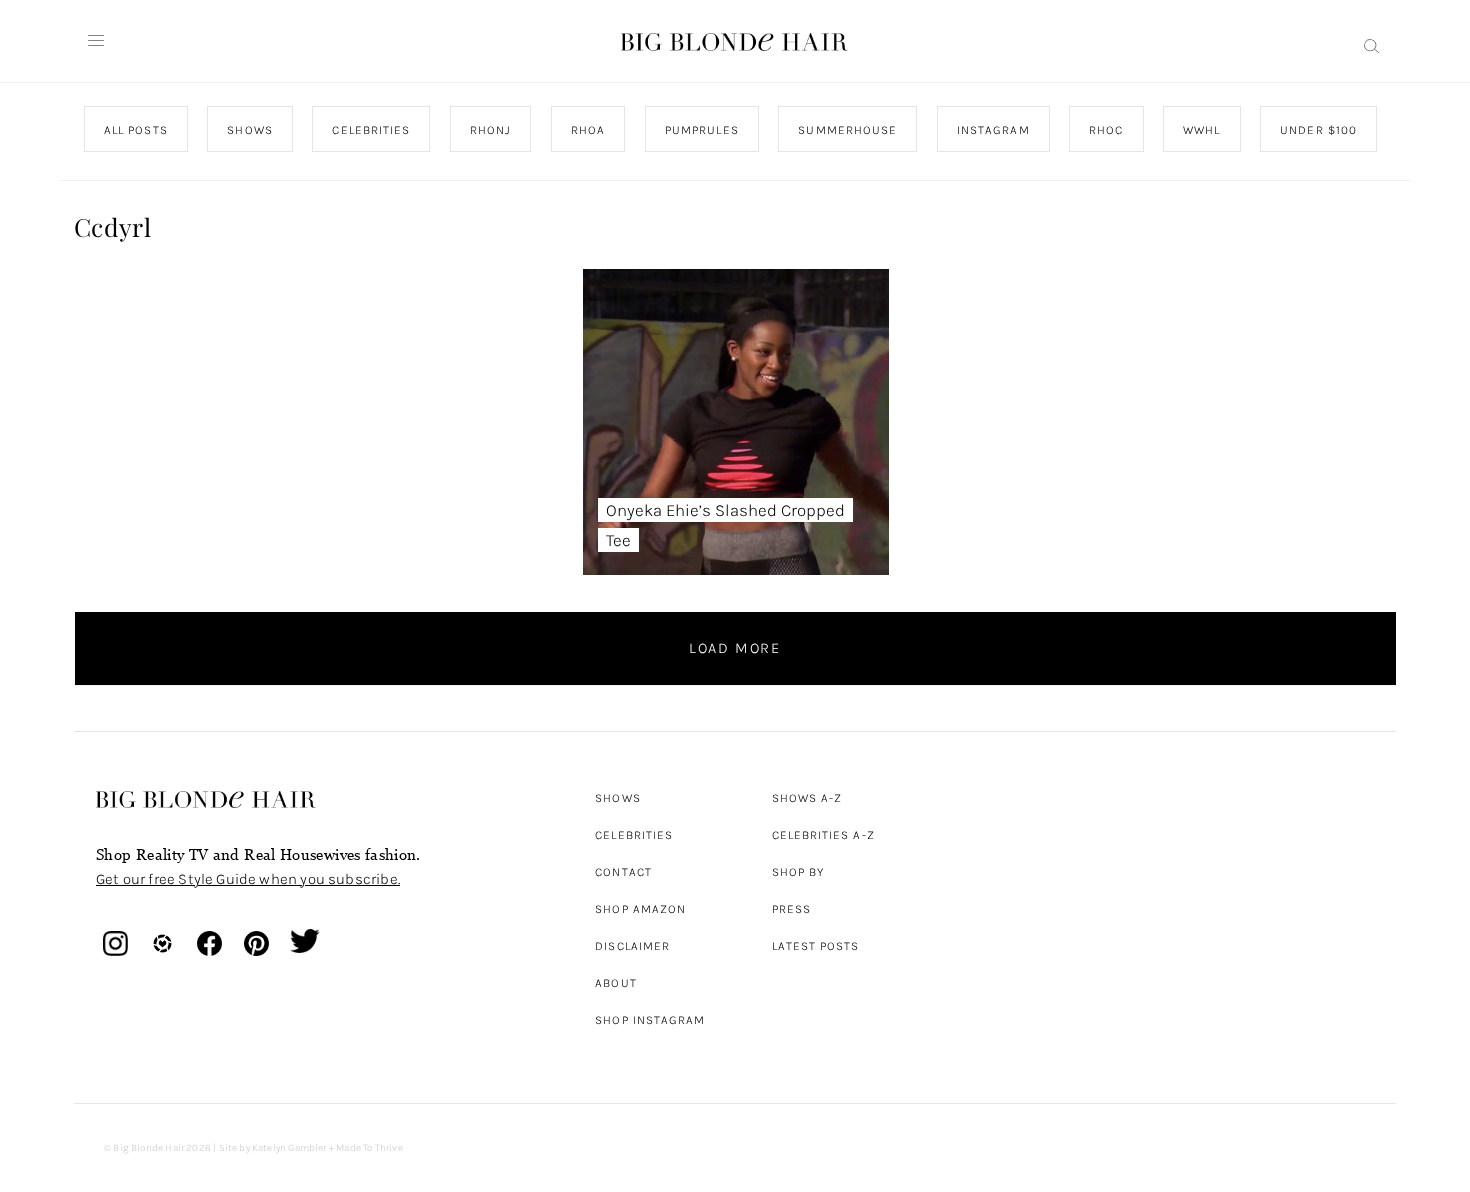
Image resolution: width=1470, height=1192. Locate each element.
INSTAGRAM (992, 130)
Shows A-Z (807, 798)
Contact (623, 872)
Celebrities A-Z (823, 835)
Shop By (798, 872)
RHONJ (489, 130)
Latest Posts (816, 946)
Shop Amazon (640, 909)
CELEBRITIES (371, 130)
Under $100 (1318, 130)
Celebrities (634, 835)
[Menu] (96, 41)
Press (791, 909)
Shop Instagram (650, 1020)
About (615, 983)
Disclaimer (632, 946)
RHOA (588, 130)
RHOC (1106, 130)
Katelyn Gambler (289, 1148)
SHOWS (249, 130)
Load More (735, 648)
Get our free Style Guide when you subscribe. (248, 879)
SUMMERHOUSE (847, 130)
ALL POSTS (136, 130)
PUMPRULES (701, 130)
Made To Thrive (369, 1148)
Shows (617, 798)
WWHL (1201, 130)
